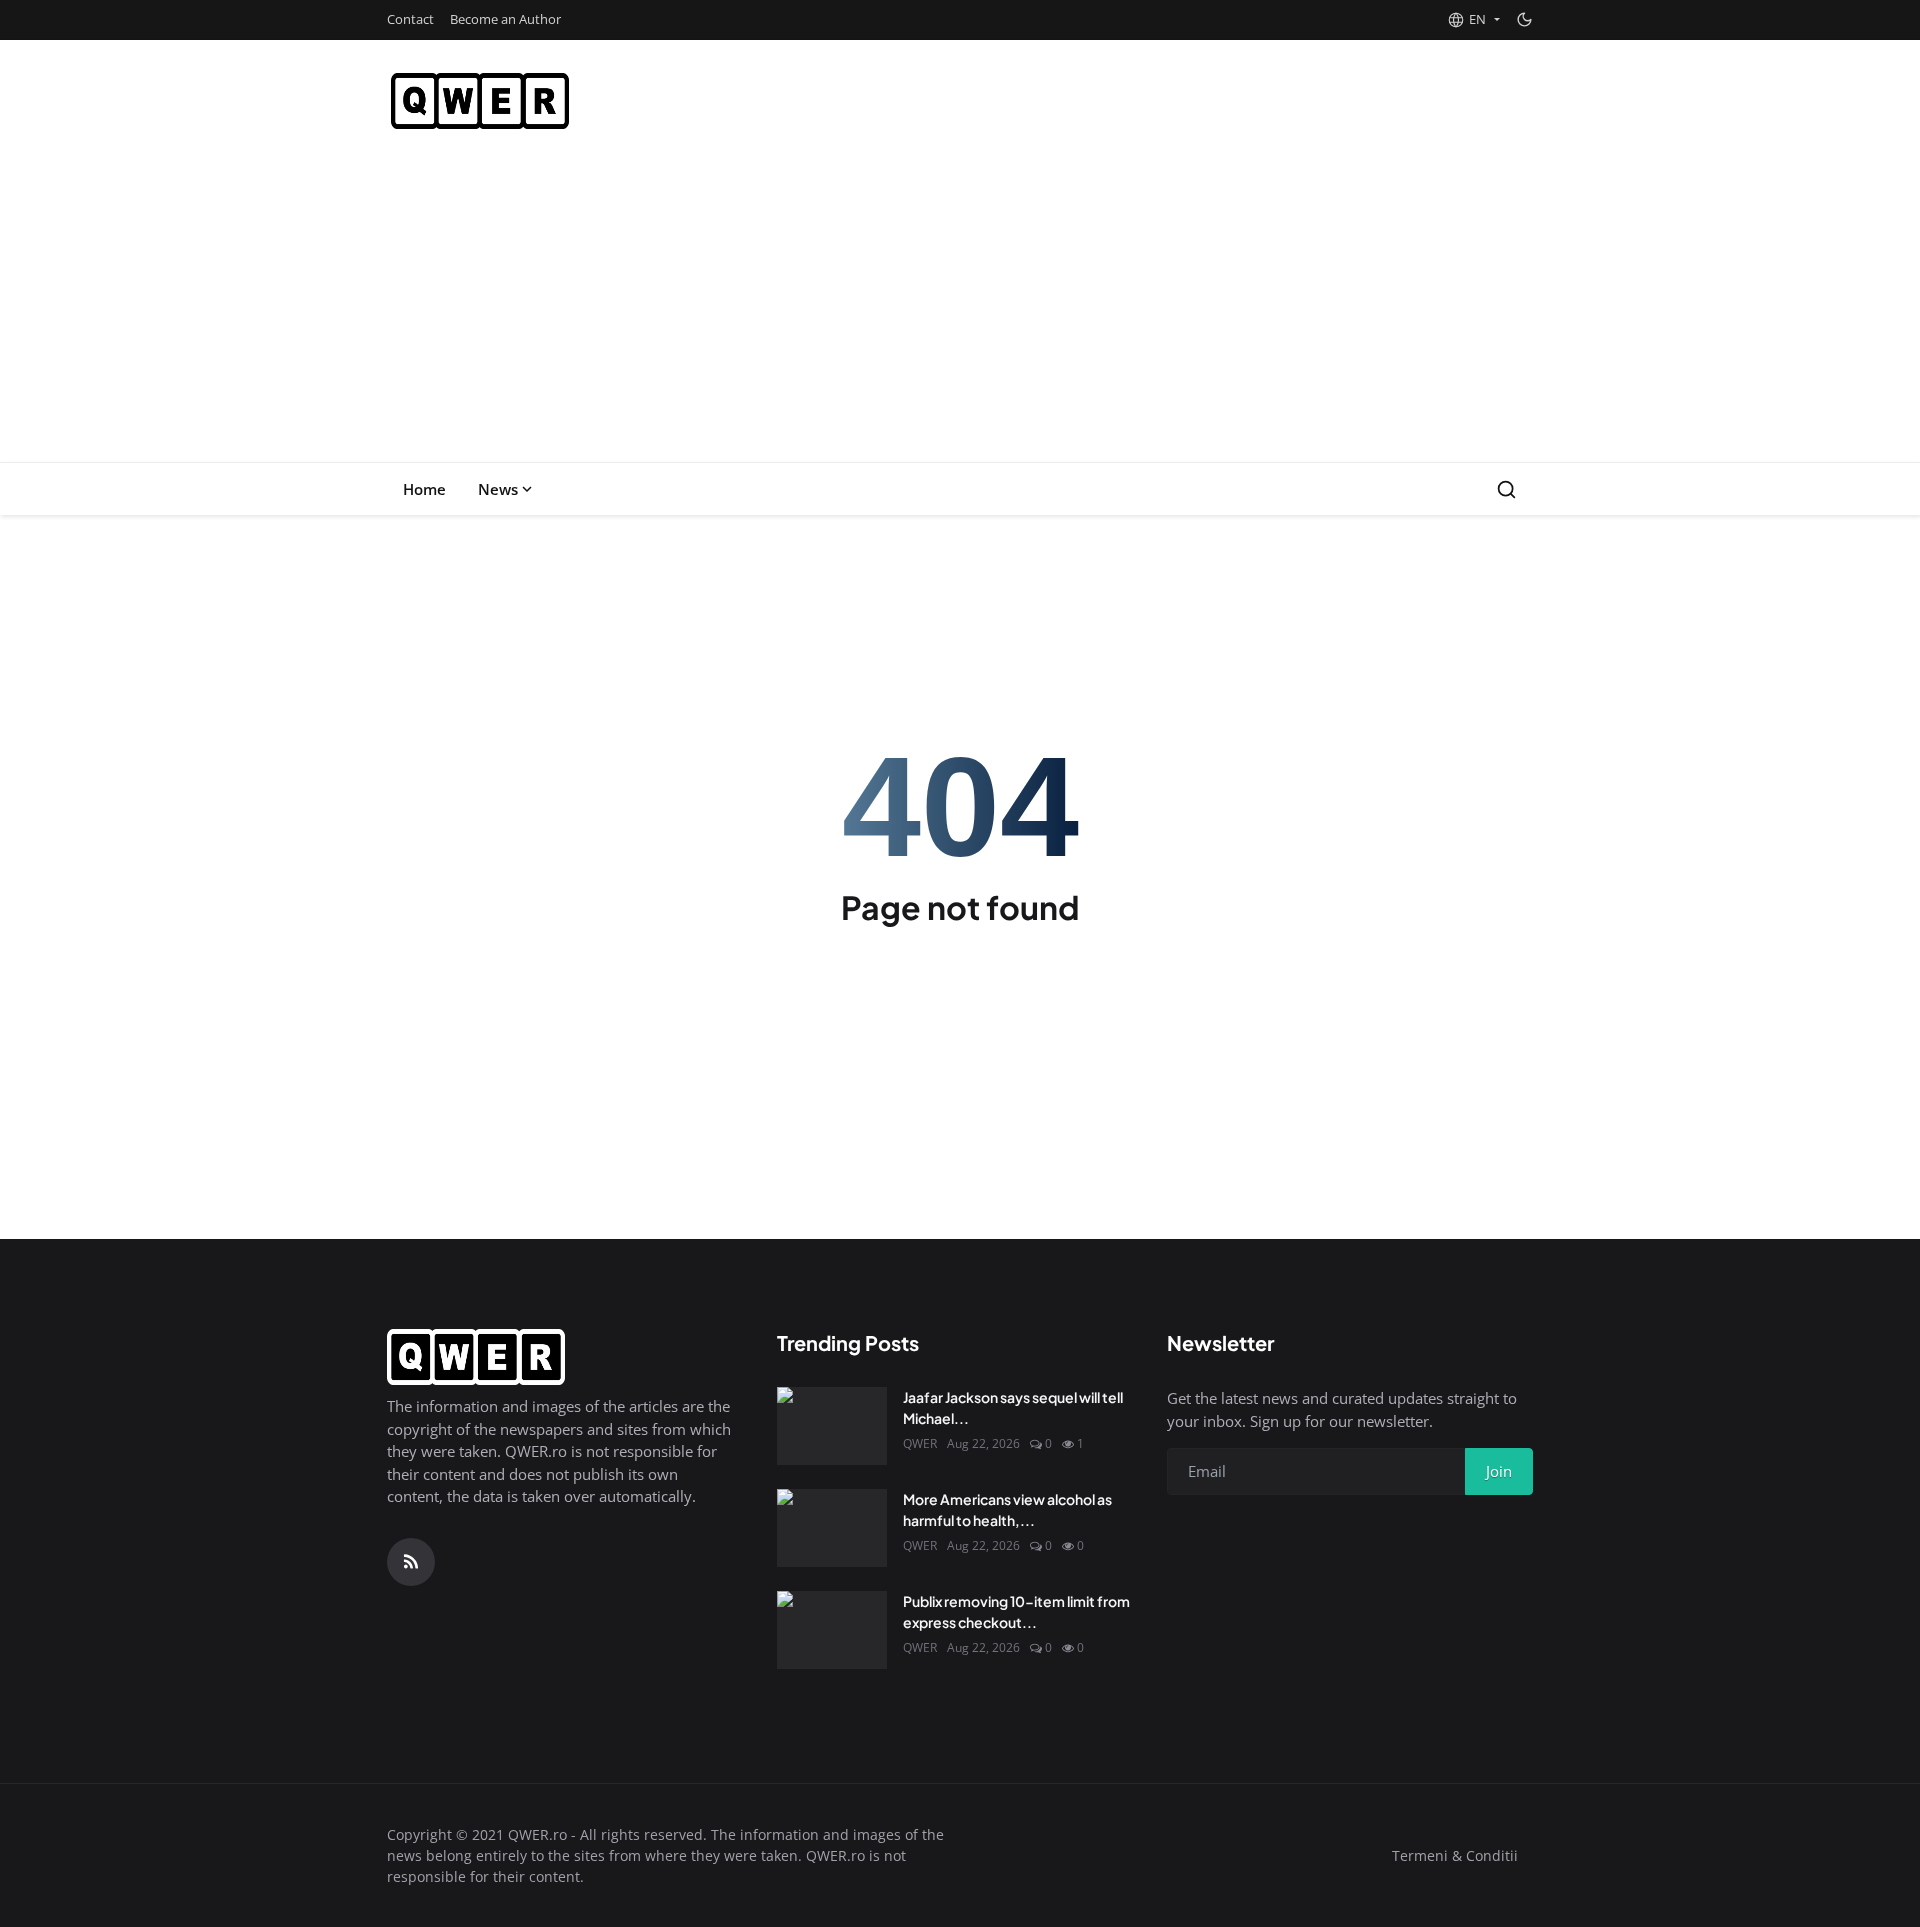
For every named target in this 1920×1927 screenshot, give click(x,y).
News (498, 489)
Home (424, 489)
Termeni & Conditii (1455, 1855)
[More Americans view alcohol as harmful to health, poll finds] (832, 1528)
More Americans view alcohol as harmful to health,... (1007, 1509)
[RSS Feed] (411, 1562)
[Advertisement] (960, 312)
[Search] (1506, 489)
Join (1499, 1471)
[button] (1473, 20)
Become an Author (505, 19)
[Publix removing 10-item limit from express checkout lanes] (832, 1630)
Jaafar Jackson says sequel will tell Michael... (1013, 1407)
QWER (920, 1443)
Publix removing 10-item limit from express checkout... (1016, 1611)
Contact (410, 19)
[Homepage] (480, 101)
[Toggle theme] (1524, 19)
